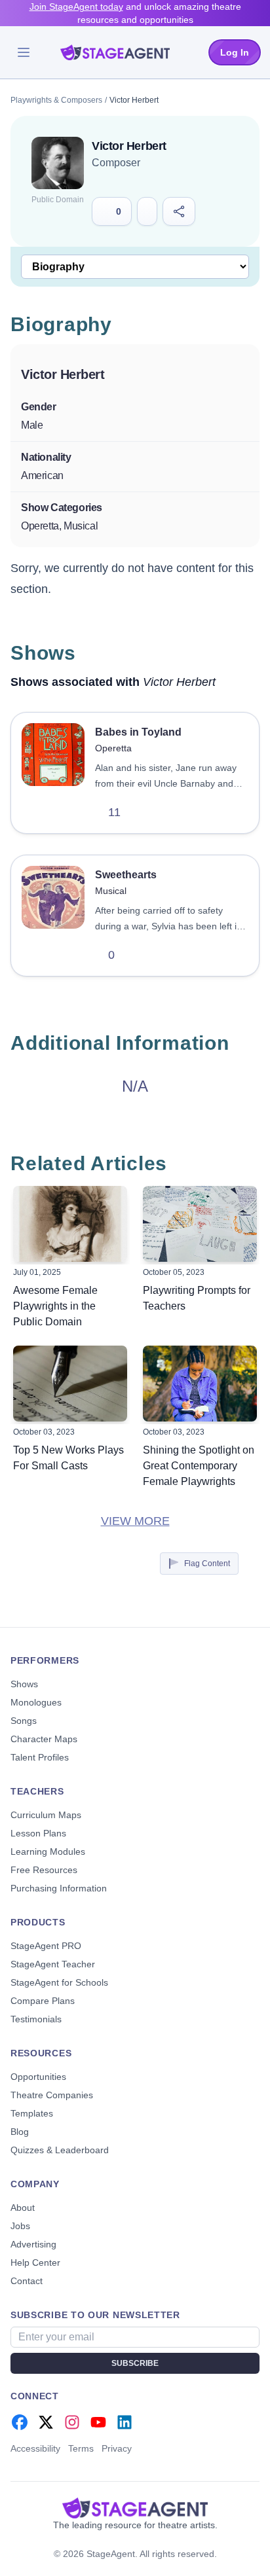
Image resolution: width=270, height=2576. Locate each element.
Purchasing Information (59, 1888)
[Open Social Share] (179, 211)
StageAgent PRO (46, 1946)
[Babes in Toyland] (53, 773)
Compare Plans (43, 2001)
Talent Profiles (40, 1757)
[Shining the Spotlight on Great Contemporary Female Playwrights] (200, 1384)
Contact (27, 2281)
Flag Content (207, 1564)
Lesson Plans (38, 1833)
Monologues (36, 1702)
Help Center (35, 2263)
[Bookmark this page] (147, 211)
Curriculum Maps (46, 1815)
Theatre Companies (52, 2095)
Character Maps (44, 1739)
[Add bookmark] (144, 812)
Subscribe (135, 2363)
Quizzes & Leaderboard (60, 2150)
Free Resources (44, 1870)
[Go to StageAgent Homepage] (135, 2508)
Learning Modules (48, 1851)
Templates (32, 2113)
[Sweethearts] (53, 916)
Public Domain (58, 200)
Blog (20, 2132)
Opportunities (38, 2077)
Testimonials (36, 2019)
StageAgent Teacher (53, 1964)
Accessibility (35, 2448)
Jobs (20, 2226)
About (23, 2208)
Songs (24, 1721)
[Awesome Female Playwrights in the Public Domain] (70, 1224)
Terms (81, 2448)
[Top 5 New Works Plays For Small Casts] (70, 1384)
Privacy (117, 2448)
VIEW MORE (135, 1521)
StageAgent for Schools (59, 1982)
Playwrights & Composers (56, 100)
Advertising (33, 2244)
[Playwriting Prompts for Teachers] (200, 1224)
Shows (24, 1684)
